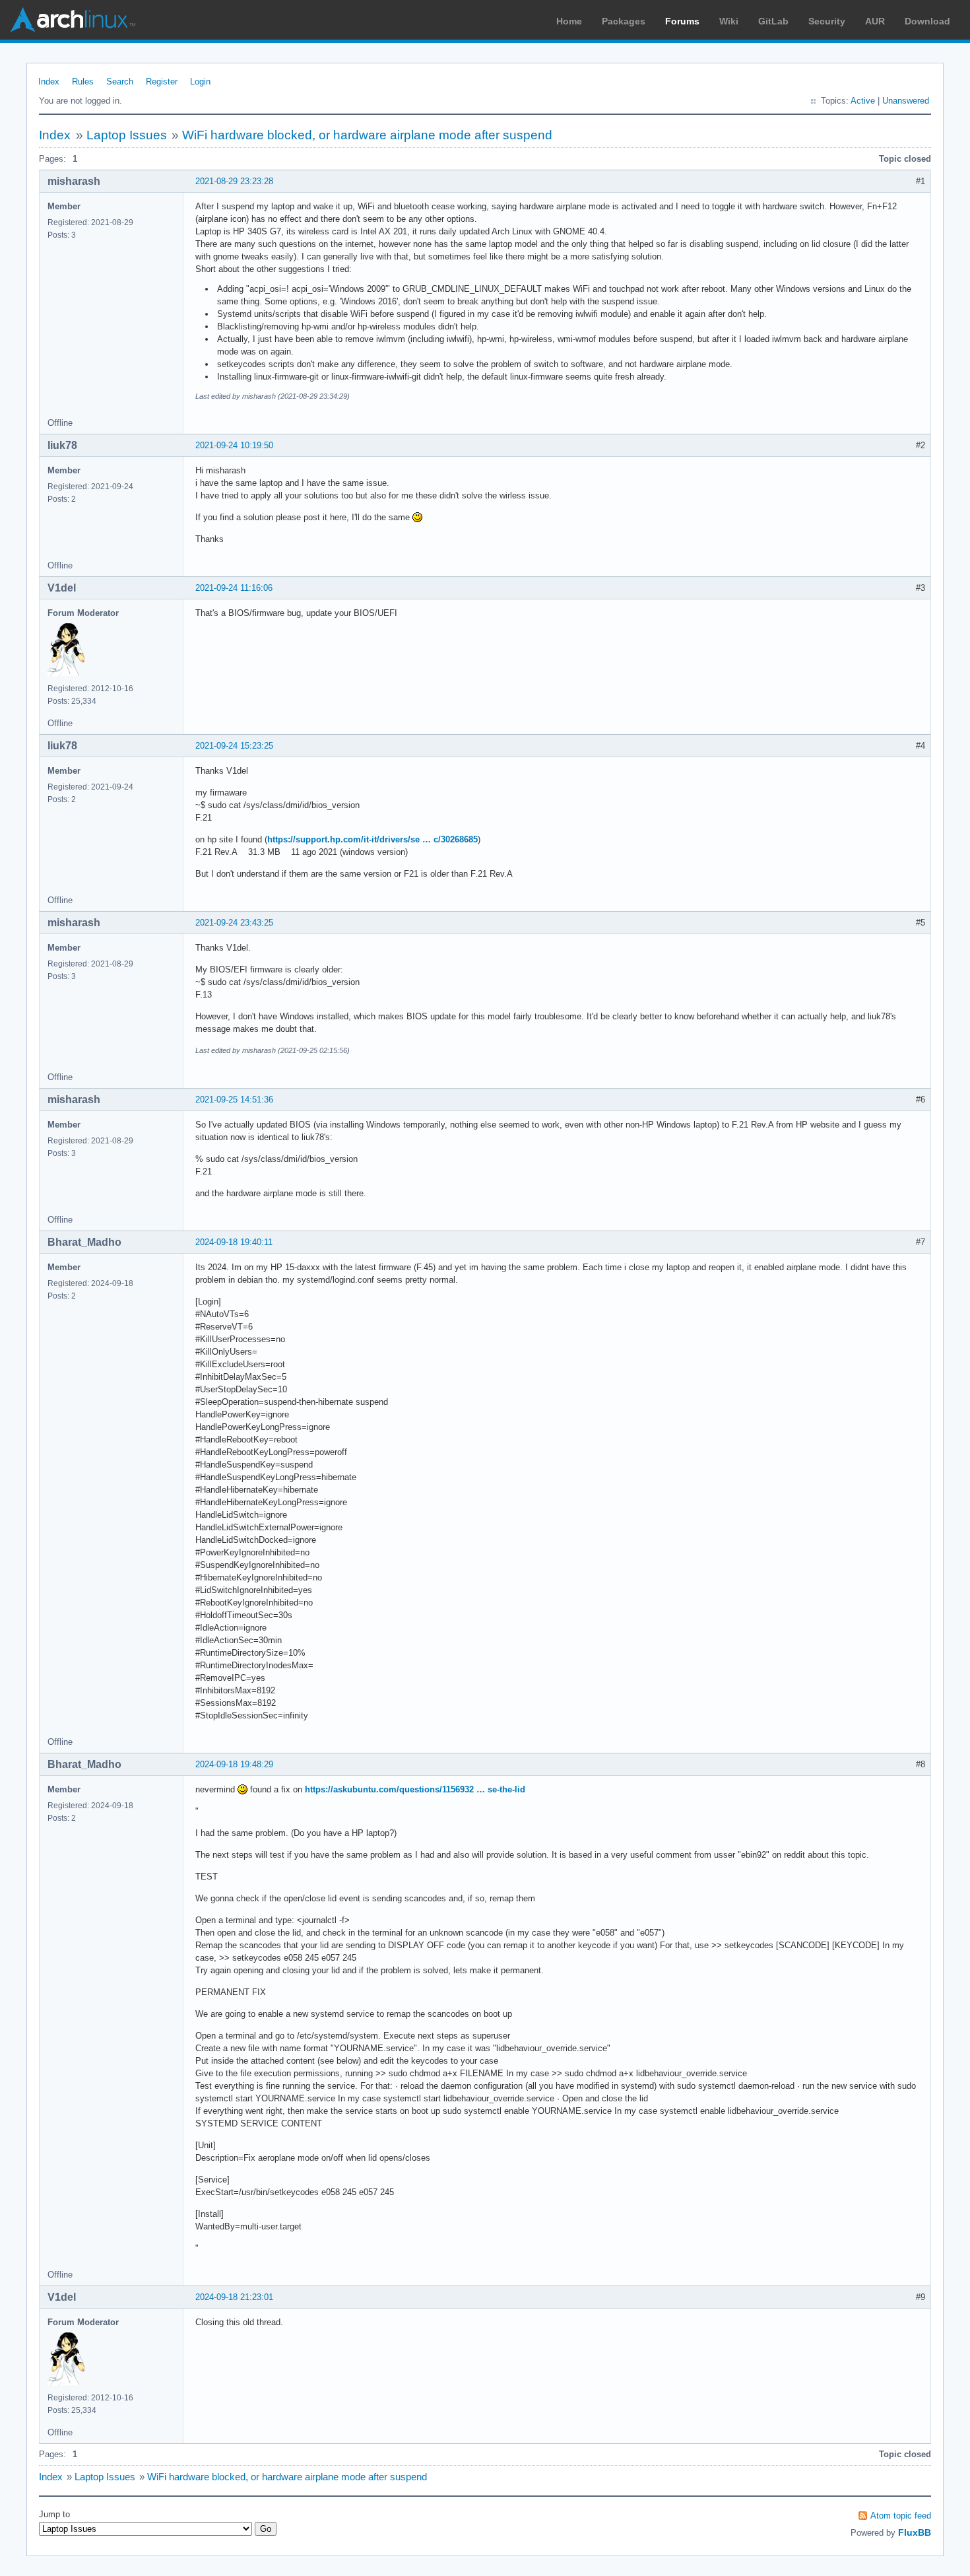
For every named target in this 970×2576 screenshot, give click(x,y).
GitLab (773, 21)
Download (927, 21)
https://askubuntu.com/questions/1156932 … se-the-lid (415, 1789)
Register (162, 82)
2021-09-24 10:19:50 (234, 445)
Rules (83, 82)
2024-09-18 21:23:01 (234, 2297)
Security (827, 21)
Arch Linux (73, 20)
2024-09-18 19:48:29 (234, 1764)
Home (569, 21)
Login (200, 82)
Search (120, 82)
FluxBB (915, 2532)
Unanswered (906, 101)
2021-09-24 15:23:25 (234, 746)
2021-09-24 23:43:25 (234, 923)
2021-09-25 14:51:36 (234, 1100)
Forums (682, 21)
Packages (624, 21)
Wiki (729, 21)
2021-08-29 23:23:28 (234, 181)
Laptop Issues (127, 135)
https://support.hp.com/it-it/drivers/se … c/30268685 (372, 839)
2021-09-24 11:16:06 (234, 588)
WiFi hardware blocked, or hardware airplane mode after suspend (367, 135)
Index (49, 82)
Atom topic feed (901, 2516)
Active (863, 101)
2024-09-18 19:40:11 (234, 1242)
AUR (875, 21)
